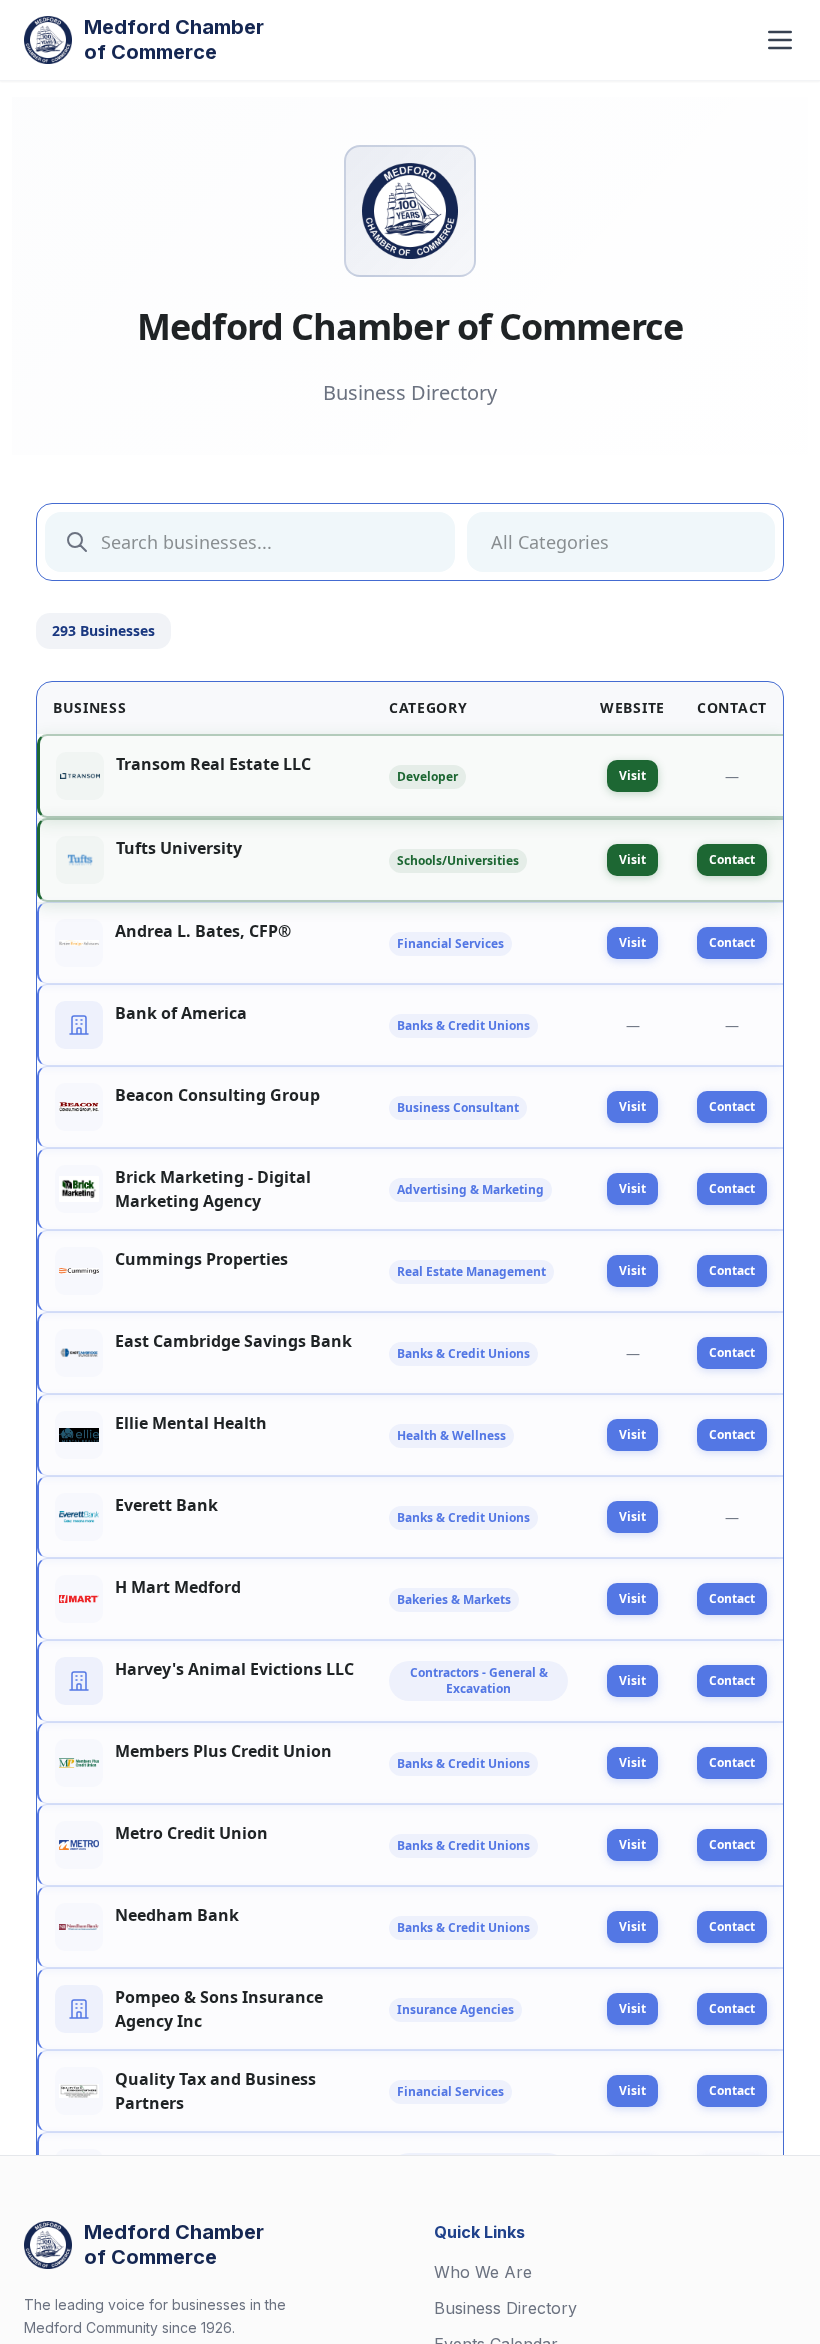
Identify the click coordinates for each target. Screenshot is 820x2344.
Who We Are (483, 2272)
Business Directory (505, 2308)
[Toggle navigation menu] (780, 40)
